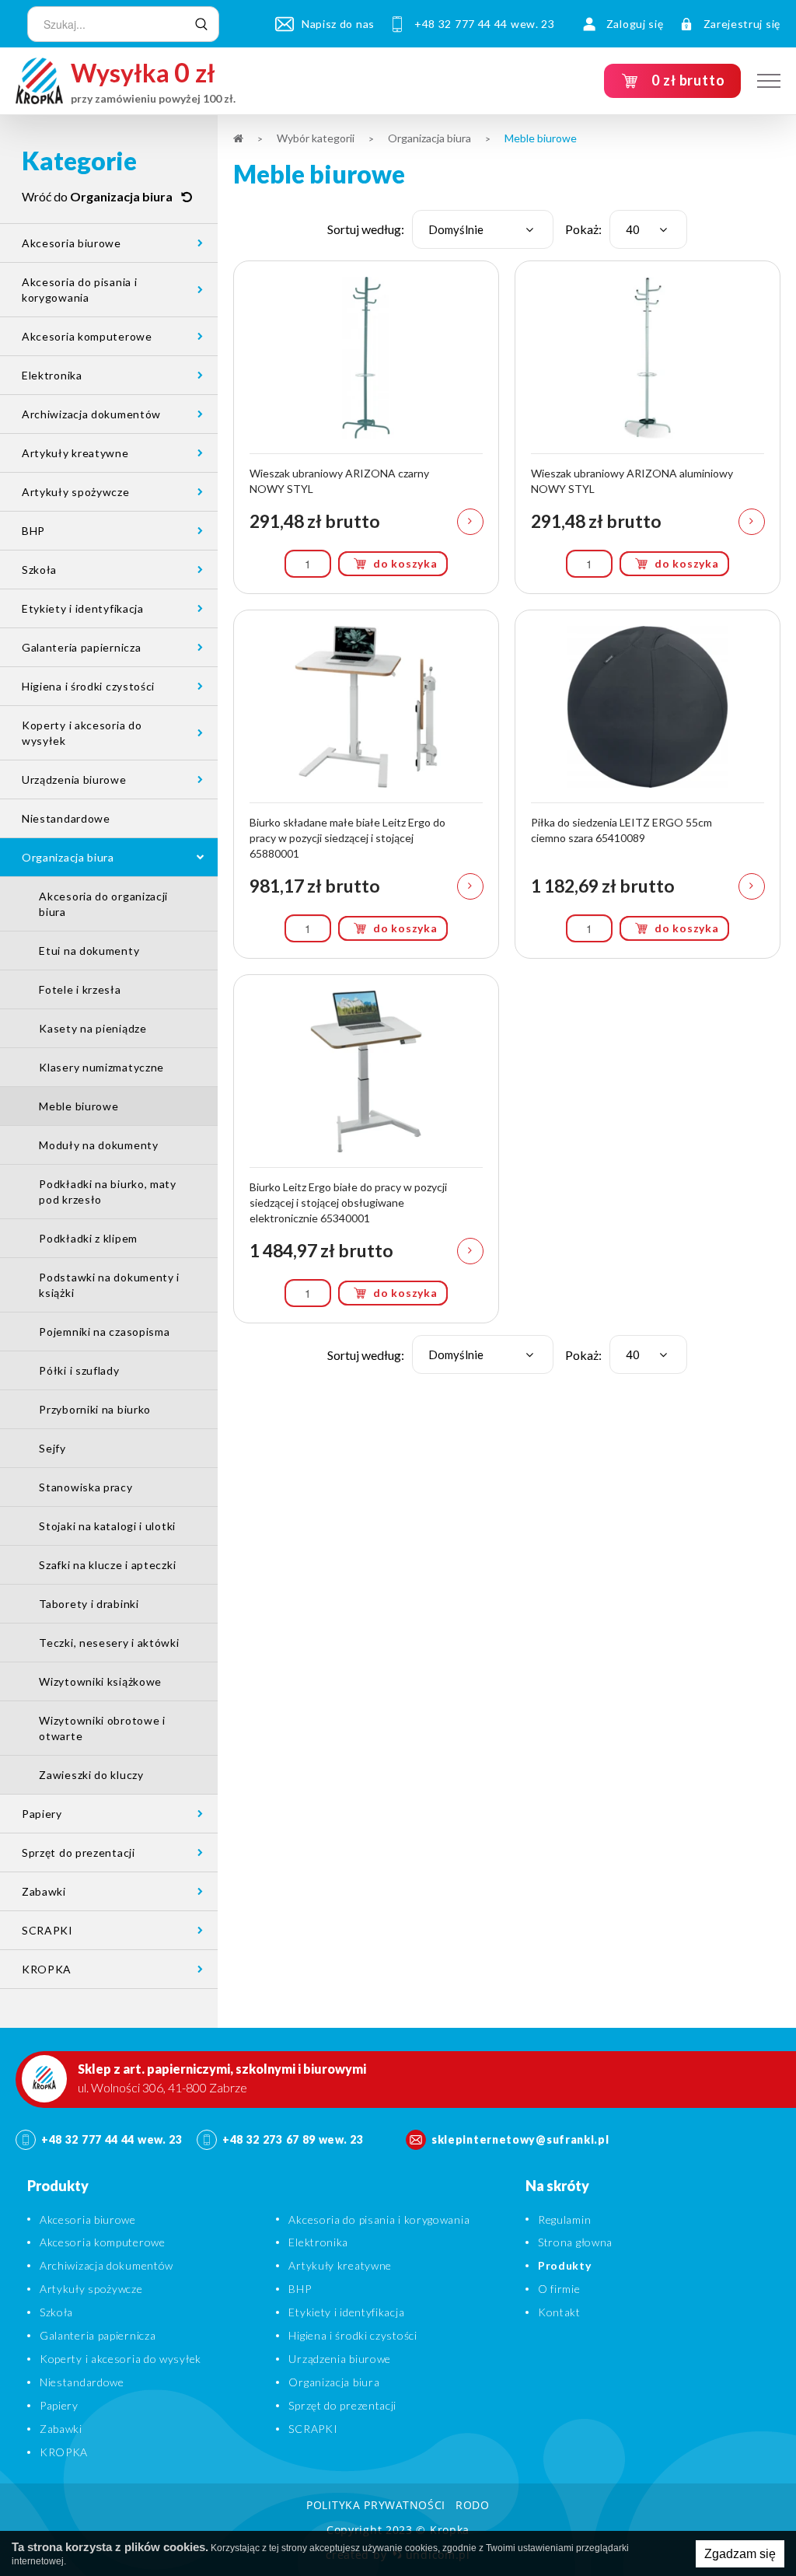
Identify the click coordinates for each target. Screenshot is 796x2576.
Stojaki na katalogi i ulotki (107, 1526)
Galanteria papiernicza (81, 647)
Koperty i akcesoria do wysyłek (82, 733)
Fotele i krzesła (80, 989)
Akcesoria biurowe (72, 243)
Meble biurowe (79, 1106)
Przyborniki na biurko (95, 1409)
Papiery (42, 1814)
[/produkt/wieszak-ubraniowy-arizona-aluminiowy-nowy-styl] (648, 427)
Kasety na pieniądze (93, 1028)
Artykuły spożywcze (76, 492)
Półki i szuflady (79, 1370)
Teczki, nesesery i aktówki (109, 1643)
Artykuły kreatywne (75, 453)
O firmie (559, 2289)
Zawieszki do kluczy (91, 1775)
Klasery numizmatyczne (101, 1067)
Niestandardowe (66, 818)
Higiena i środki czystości (88, 686)
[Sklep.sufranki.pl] (39, 81)
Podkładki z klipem (88, 1238)
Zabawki (44, 1891)
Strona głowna (575, 2242)
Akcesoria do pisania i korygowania (79, 290)
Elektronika (52, 375)
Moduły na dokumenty (98, 1145)
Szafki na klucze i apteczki (107, 1565)
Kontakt (559, 2312)
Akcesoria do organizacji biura (103, 904)
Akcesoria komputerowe (87, 336)
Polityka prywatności (376, 2505)
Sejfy (52, 1448)
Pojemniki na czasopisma (104, 1332)
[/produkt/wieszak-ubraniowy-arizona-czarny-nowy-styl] (366, 427)
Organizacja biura (68, 857)
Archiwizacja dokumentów (91, 414)
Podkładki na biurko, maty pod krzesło (108, 1192)
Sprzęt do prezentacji (79, 1852)
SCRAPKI (47, 1930)
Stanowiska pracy (86, 1487)
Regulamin (564, 2219)
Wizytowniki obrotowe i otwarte (102, 1728)
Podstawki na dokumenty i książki (109, 1285)
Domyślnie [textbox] (456, 229)
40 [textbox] (633, 229)
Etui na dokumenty (89, 951)
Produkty (565, 2265)
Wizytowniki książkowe (100, 1681)
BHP (33, 531)
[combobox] (483, 229)
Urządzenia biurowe (74, 779)
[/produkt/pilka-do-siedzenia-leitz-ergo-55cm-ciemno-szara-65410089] (648, 784)
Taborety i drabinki (89, 1604)
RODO (473, 2505)
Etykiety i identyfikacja (83, 608)
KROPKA (47, 1969)
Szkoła (39, 570)
